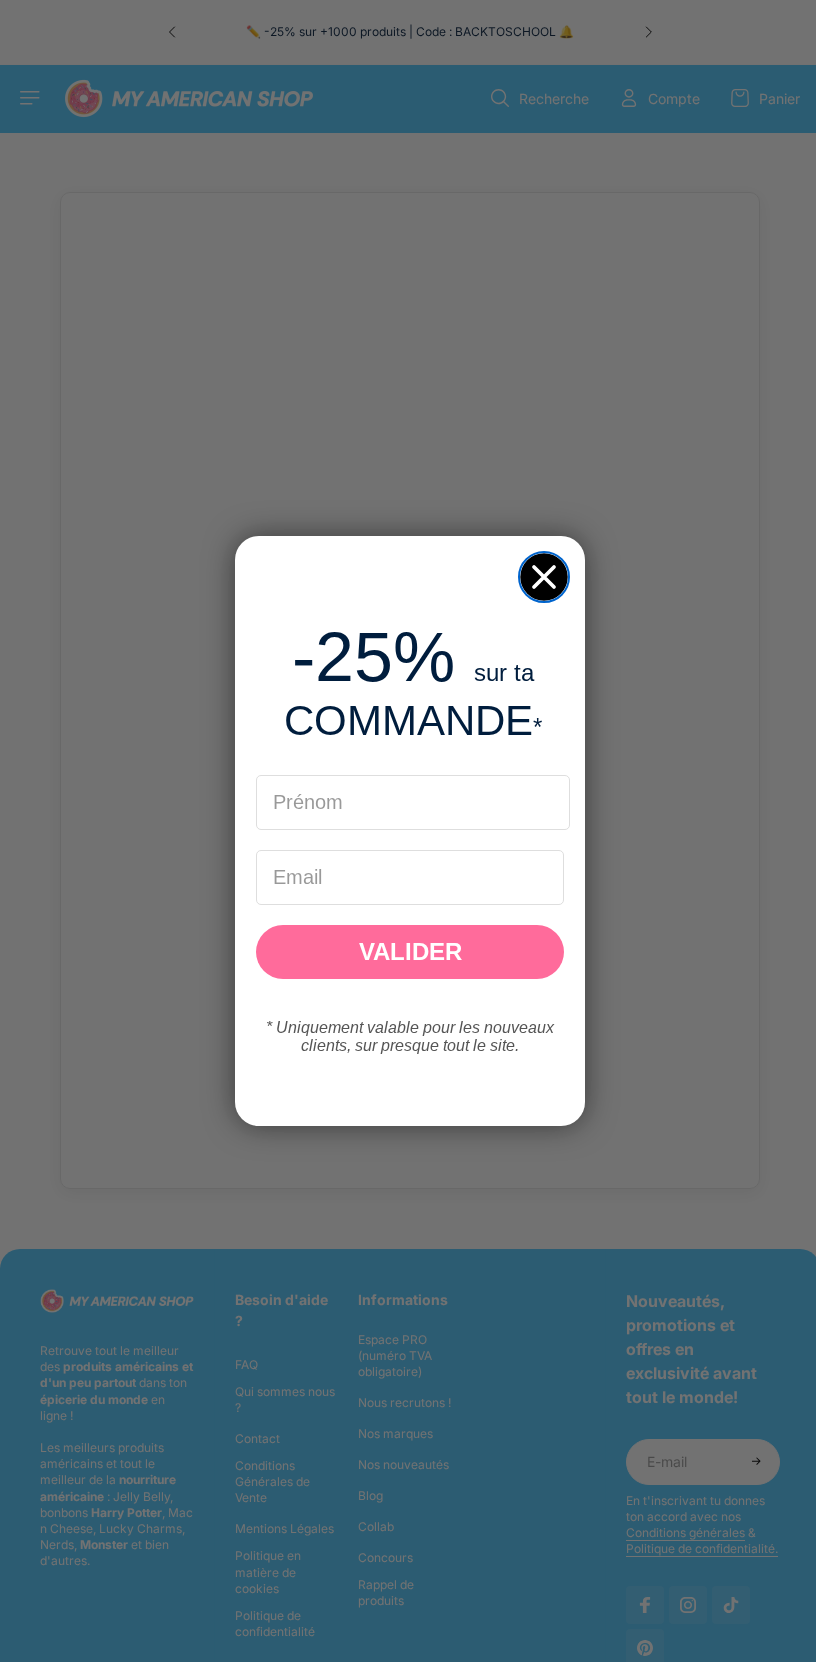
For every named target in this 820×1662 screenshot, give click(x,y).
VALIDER (405, 951)
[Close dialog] (539, 577)
